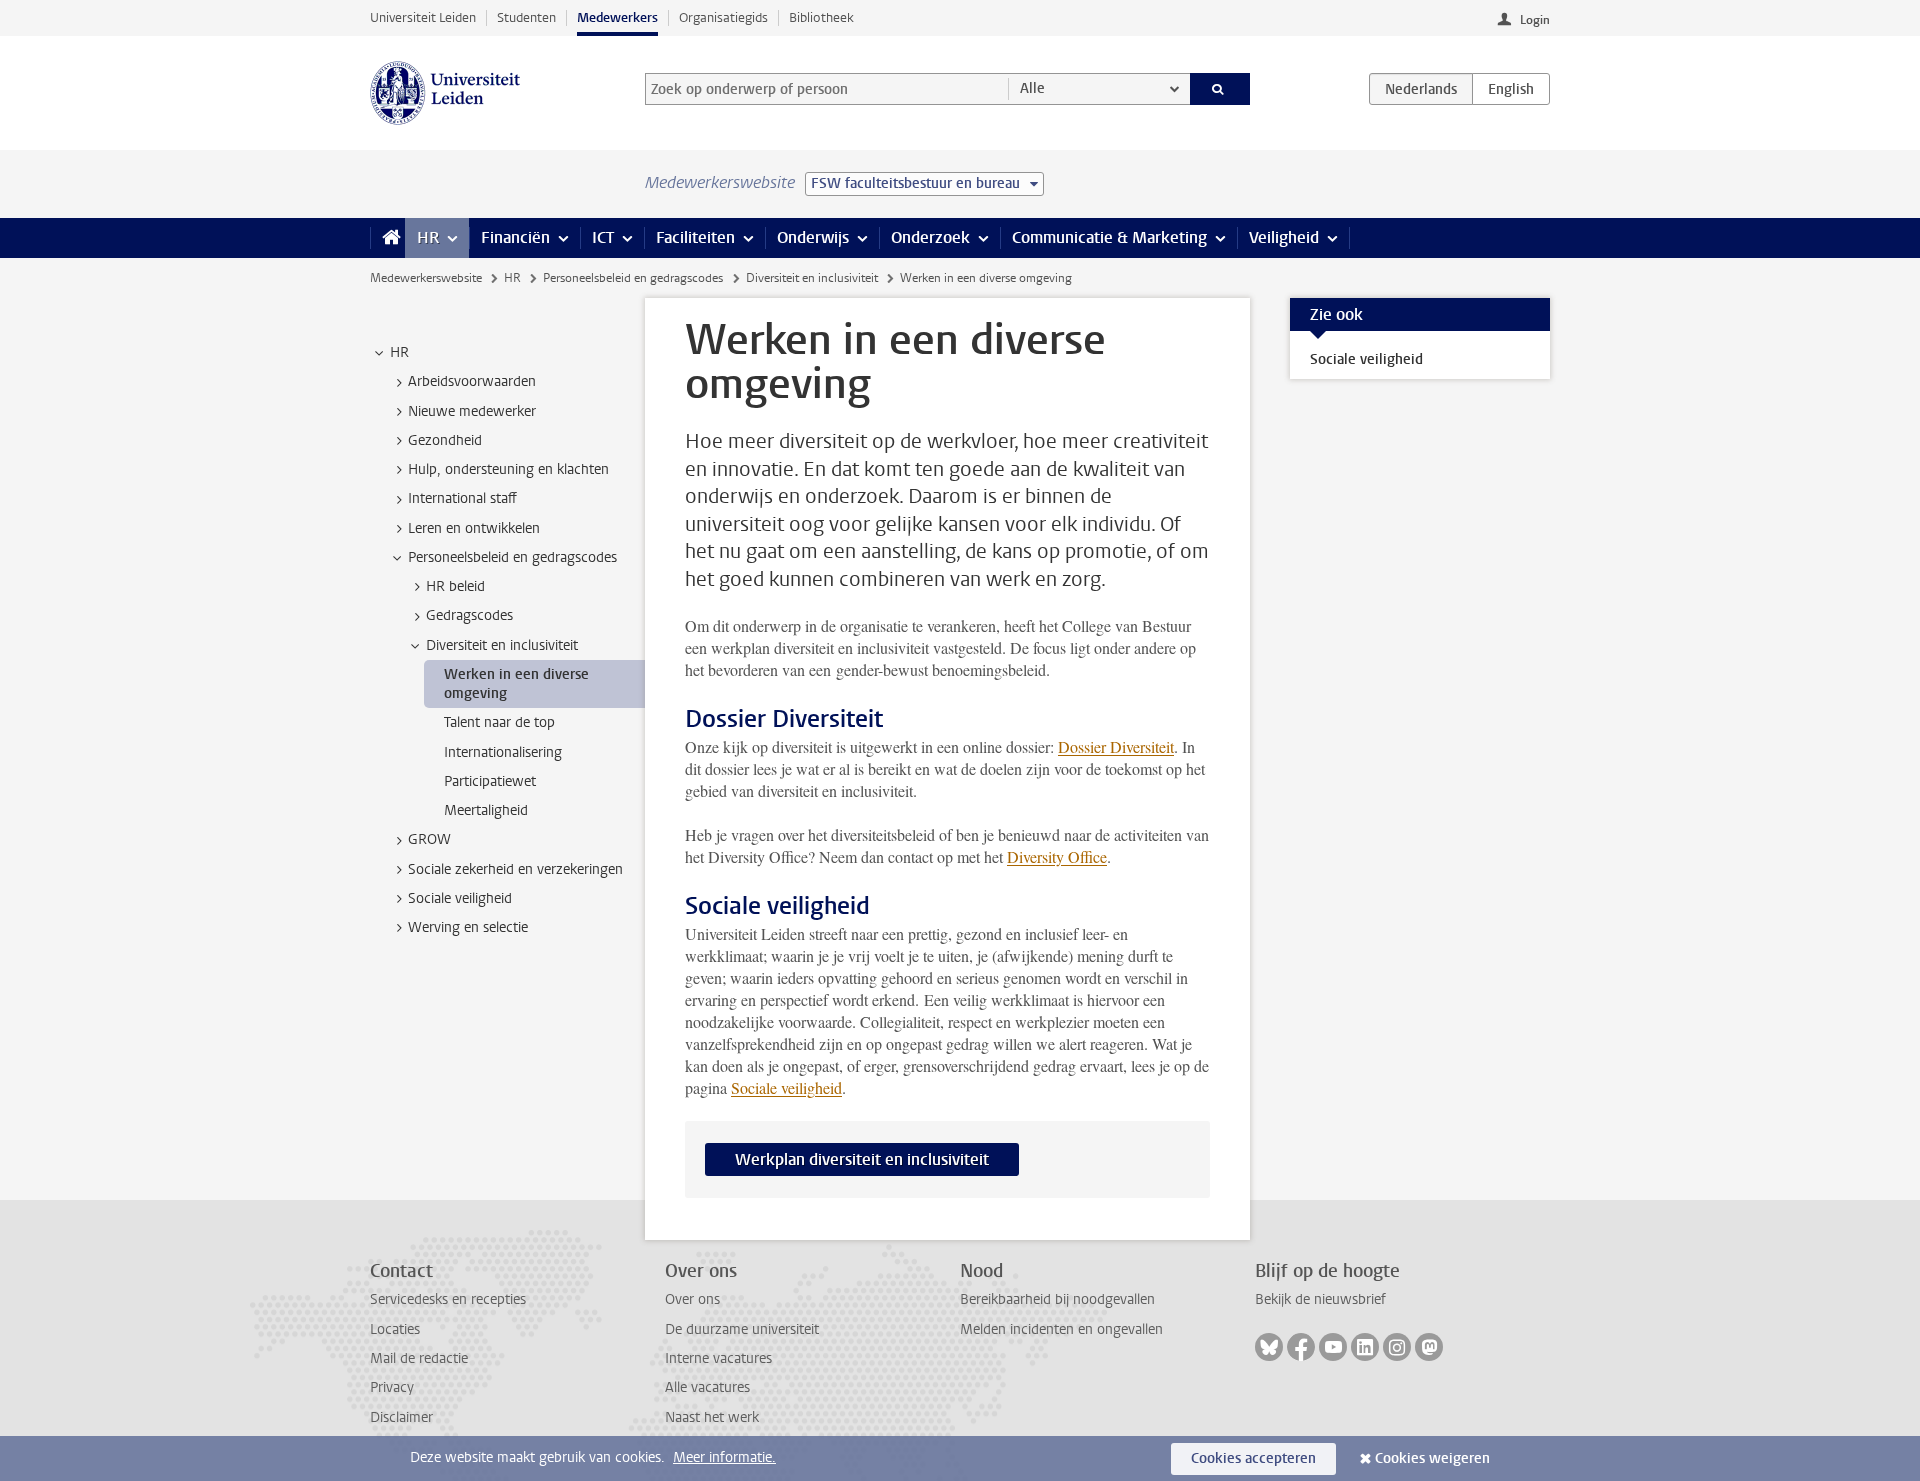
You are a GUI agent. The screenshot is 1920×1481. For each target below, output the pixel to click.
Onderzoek (930, 237)
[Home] (387, 238)
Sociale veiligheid (786, 1087)
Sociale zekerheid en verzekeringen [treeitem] (515, 869)
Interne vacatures (718, 1358)
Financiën (515, 237)
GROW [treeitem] (429, 839)
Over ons (692, 1299)
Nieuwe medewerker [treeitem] (472, 411)
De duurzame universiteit (742, 1329)
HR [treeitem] (399, 352)
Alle (1032, 88)
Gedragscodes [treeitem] (469, 615)
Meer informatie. (724, 1457)
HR (428, 237)
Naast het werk (712, 1417)
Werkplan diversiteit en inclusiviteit (862, 1159)
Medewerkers (617, 17)
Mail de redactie (419, 1358)
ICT (603, 237)
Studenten (526, 17)
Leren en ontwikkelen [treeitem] (474, 528)
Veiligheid (1284, 237)
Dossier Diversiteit (1116, 746)
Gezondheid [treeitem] (445, 440)
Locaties (395, 1329)
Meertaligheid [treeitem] (486, 810)
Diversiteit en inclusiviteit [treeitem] (502, 645)
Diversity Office (1057, 856)
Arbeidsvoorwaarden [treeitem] (472, 381)
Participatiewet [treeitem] (490, 781)
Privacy (392, 1387)
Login (1535, 20)
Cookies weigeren (1432, 1458)
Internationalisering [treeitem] (503, 752)
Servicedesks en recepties (448, 1299)
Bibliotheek (821, 17)
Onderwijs (813, 237)
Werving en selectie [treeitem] (468, 927)
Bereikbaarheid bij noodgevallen (1057, 1299)
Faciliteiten (695, 237)
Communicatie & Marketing (1109, 237)
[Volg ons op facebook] (1301, 1347)
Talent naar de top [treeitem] (499, 722)
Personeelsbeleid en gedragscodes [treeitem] (512, 557)
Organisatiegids (723, 17)
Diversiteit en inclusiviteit (812, 278)
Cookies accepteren (1253, 1458)
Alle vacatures (707, 1387)
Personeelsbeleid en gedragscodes (633, 278)
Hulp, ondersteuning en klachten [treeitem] (508, 469)
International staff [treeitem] (462, 498)
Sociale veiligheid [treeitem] (460, 898)
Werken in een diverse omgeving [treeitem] (516, 684)
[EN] (1511, 89)
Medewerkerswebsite (426, 278)
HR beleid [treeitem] (455, 586)
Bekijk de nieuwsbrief (1320, 1299)
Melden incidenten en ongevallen (1061, 1329)
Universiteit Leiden (423, 17)
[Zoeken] (1220, 89)
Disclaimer (401, 1417)
